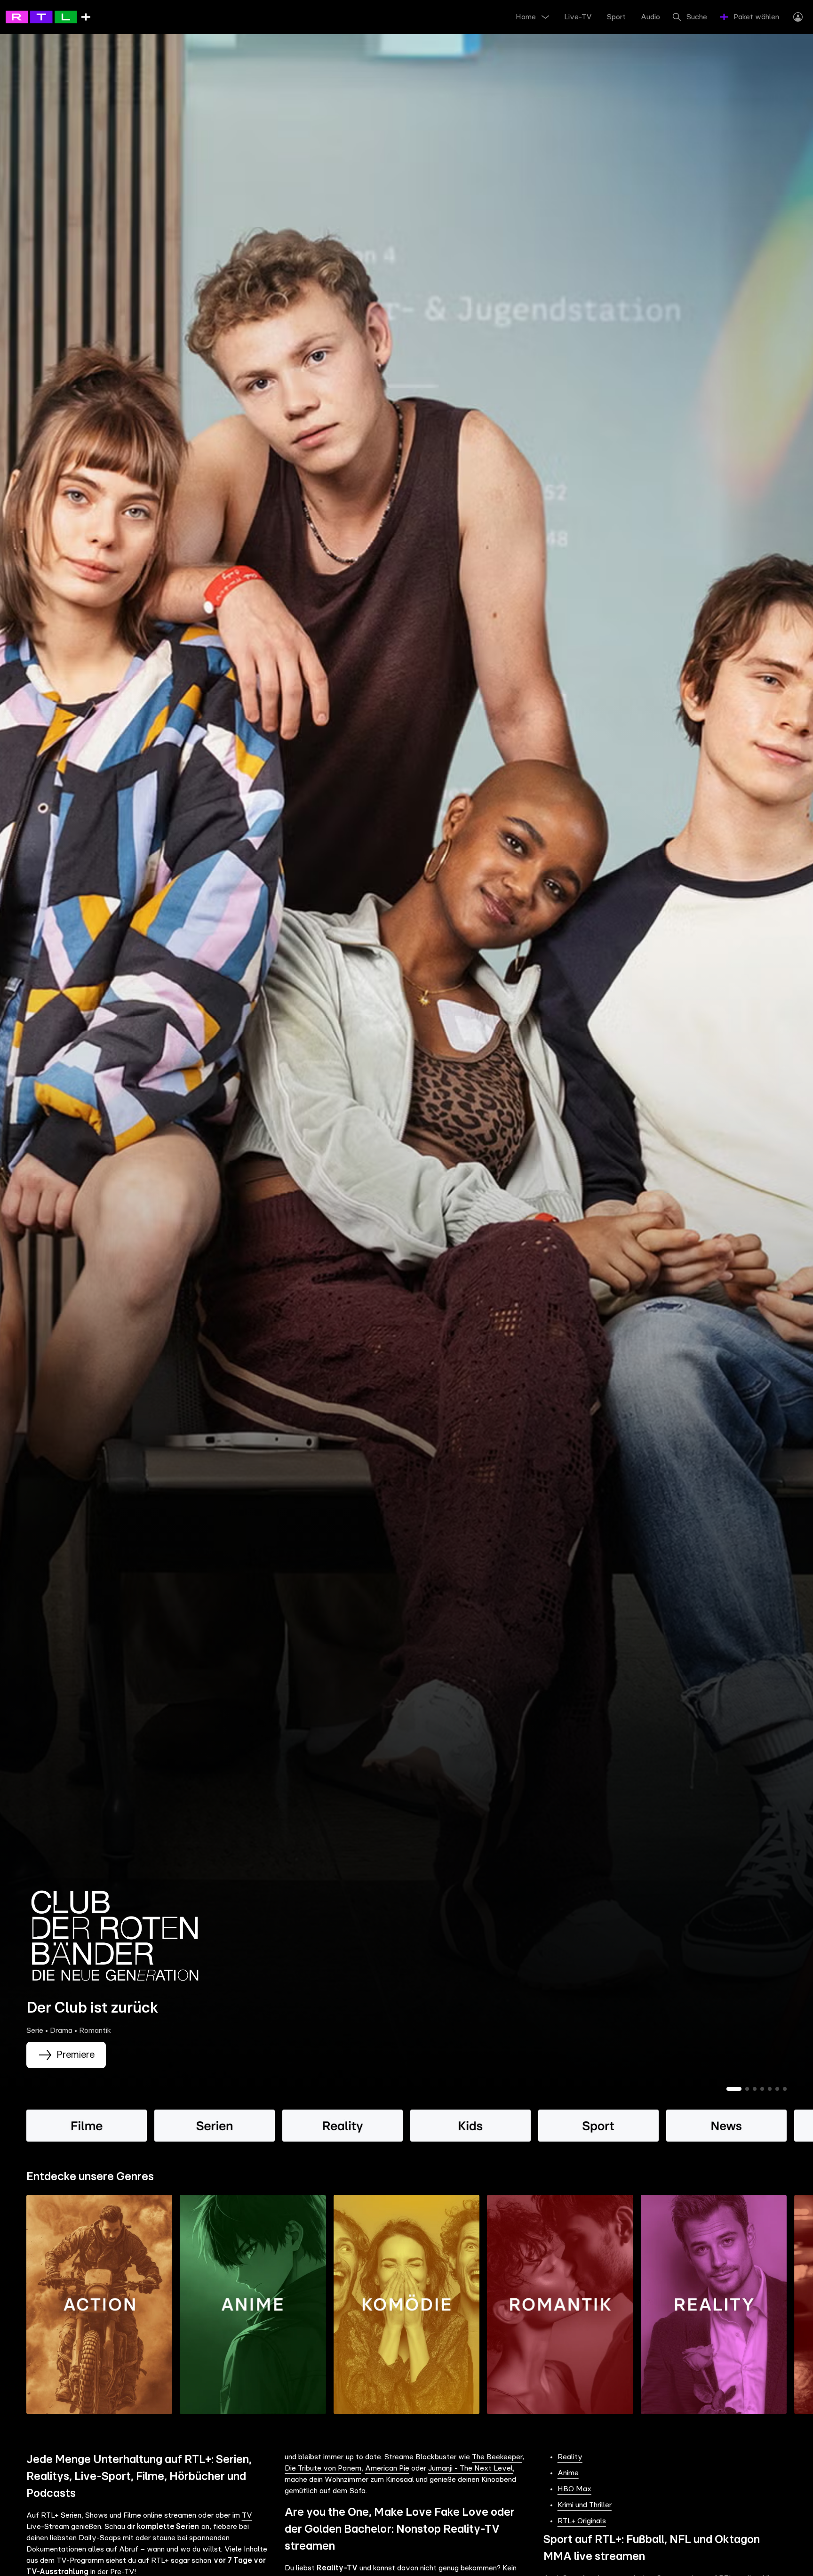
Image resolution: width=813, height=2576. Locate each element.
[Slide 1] (734, 2089)
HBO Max (574, 2489)
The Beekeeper (497, 2457)
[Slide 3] (755, 2089)
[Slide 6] (777, 2089)
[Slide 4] (762, 2089)
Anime (568, 2473)
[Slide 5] (770, 2089)
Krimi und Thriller (585, 2505)
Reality (570, 2457)
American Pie (387, 2468)
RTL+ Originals (582, 2521)
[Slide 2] (747, 2089)
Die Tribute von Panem (323, 2468)
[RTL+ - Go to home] (48, 16)
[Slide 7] (785, 2089)
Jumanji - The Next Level (470, 2468)
